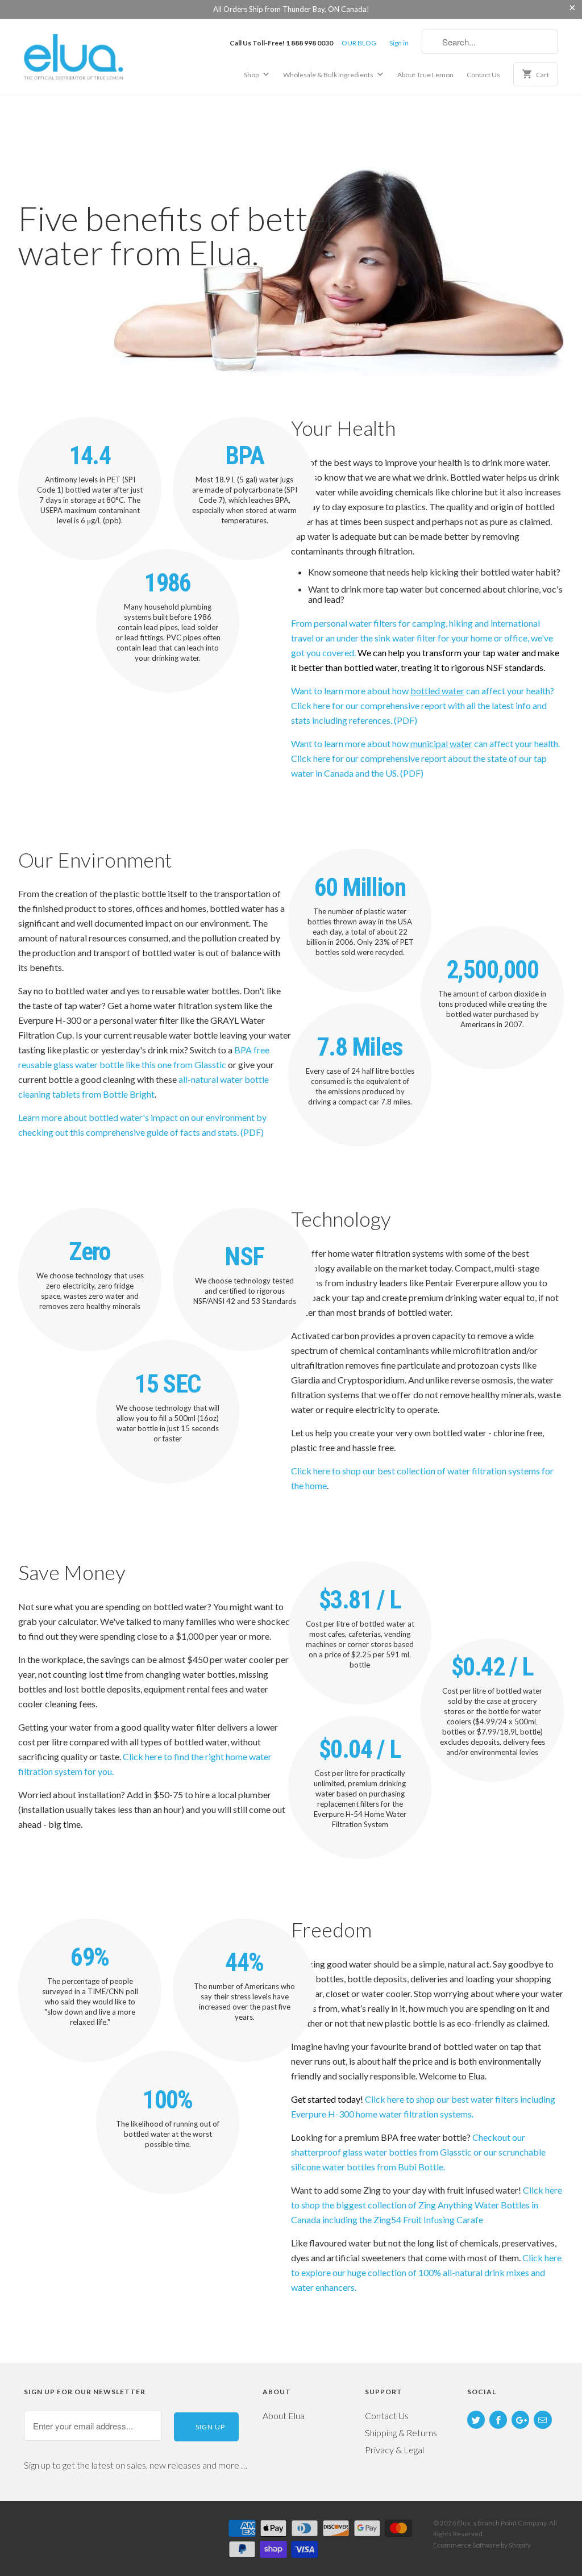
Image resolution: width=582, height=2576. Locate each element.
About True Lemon (425, 75)
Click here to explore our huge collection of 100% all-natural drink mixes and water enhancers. (426, 2272)
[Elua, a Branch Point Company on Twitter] (476, 2420)
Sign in (399, 43)
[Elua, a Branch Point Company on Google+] (520, 2420)
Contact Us (483, 75)
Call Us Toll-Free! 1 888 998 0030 (281, 43)
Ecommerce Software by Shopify (482, 2545)
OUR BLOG (359, 43)
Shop (252, 75)
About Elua (284, 2415)
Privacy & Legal (394, 2450)
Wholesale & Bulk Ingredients (329, 75)
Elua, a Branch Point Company (502, 2523)
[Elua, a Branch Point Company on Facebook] (498, 2420)
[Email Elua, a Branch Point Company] (542, 2420)
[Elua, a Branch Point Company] (86, 56)
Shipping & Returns (401, 2433)
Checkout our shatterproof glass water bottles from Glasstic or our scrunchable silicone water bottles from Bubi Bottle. (418, 2152)
